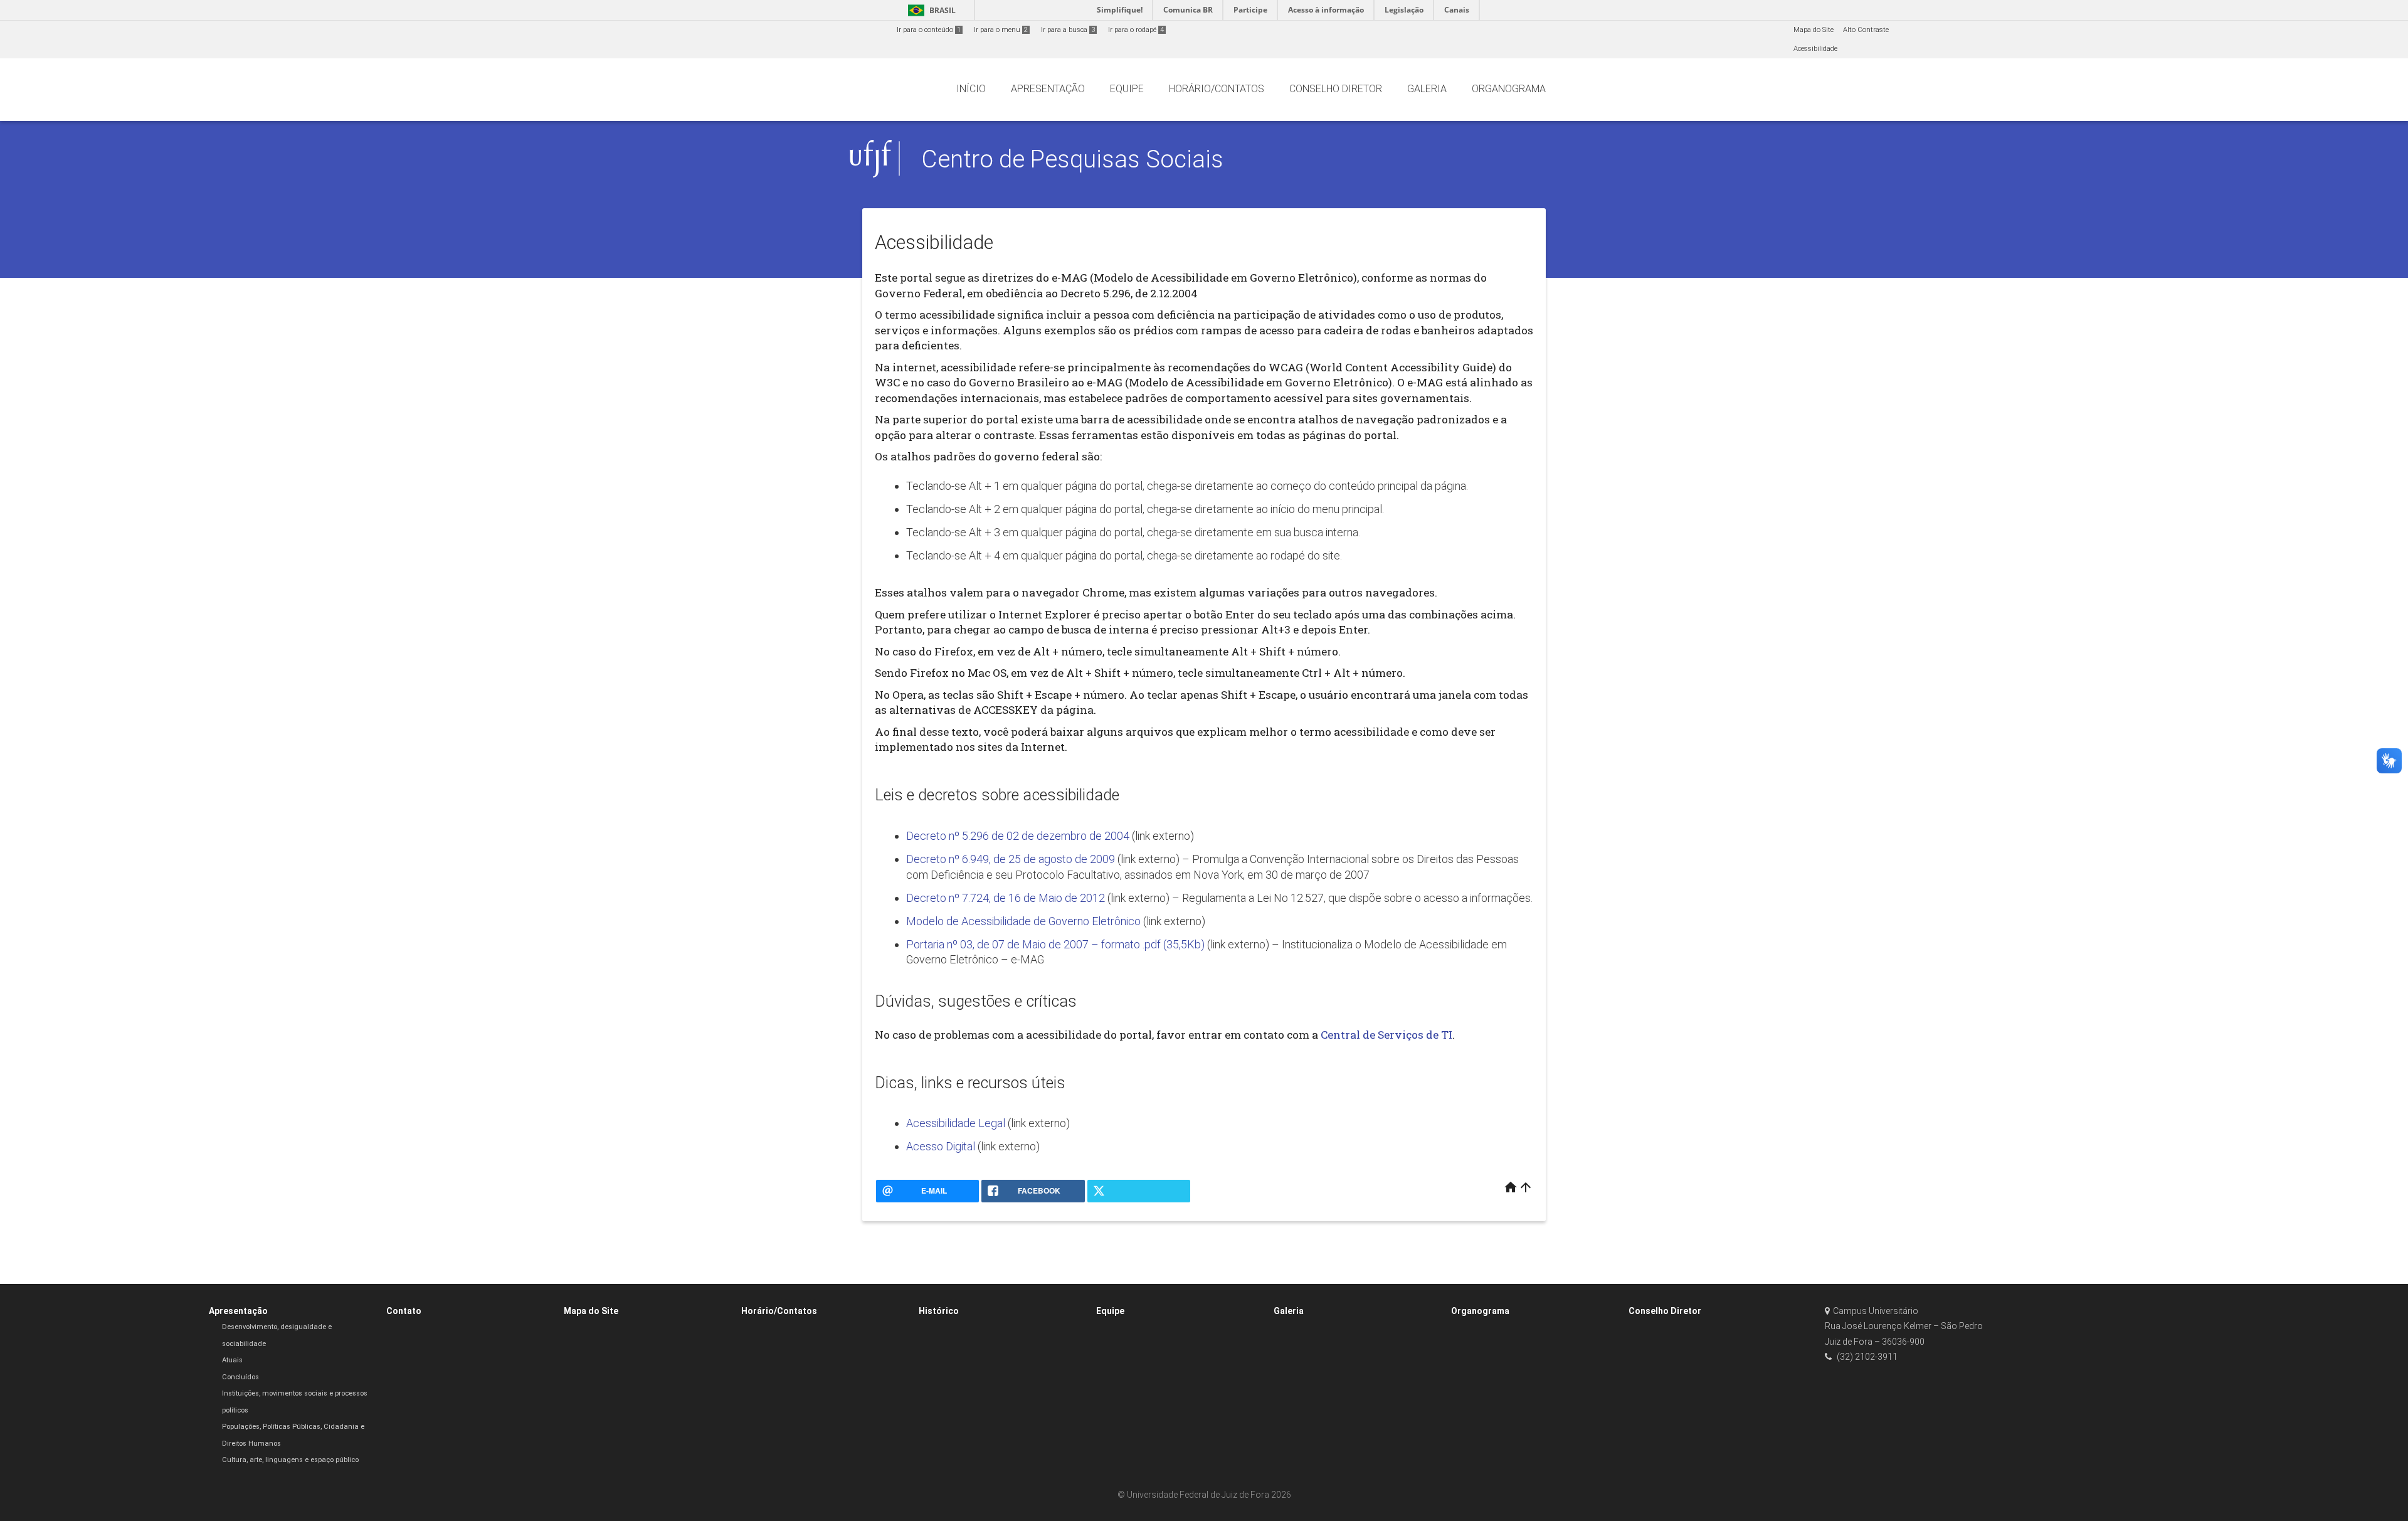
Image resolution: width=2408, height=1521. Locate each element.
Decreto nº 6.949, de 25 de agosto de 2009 (1011, 859)
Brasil (930, 10)
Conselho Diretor (1665, 1311)
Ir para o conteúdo (929, 30)
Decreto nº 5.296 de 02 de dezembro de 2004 (1019, 836)
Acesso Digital (941, 1146)
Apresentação (238, 1311)
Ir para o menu (1001, 30)
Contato (404, 1311)
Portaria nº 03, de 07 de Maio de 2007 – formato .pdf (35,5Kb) (1055, 944)
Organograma (1480, 1311)
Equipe (1110, 1311)
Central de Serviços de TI (1386, 1035)
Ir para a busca (1068, 30)
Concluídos (240, 1377)
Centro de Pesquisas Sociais (1072, 159)
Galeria (1289, 1311)
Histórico (939, 1311)
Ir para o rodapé (1136, 30)
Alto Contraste (1866, 30)
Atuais (232, 1360)
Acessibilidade (1815, 49)
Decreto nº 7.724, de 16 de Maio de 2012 (1006, 898)
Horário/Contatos (779, 1311)
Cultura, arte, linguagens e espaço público (290, 1460)
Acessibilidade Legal (956, 1123)
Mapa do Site (1814, 30)
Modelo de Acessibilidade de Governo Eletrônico (1023, 921)
